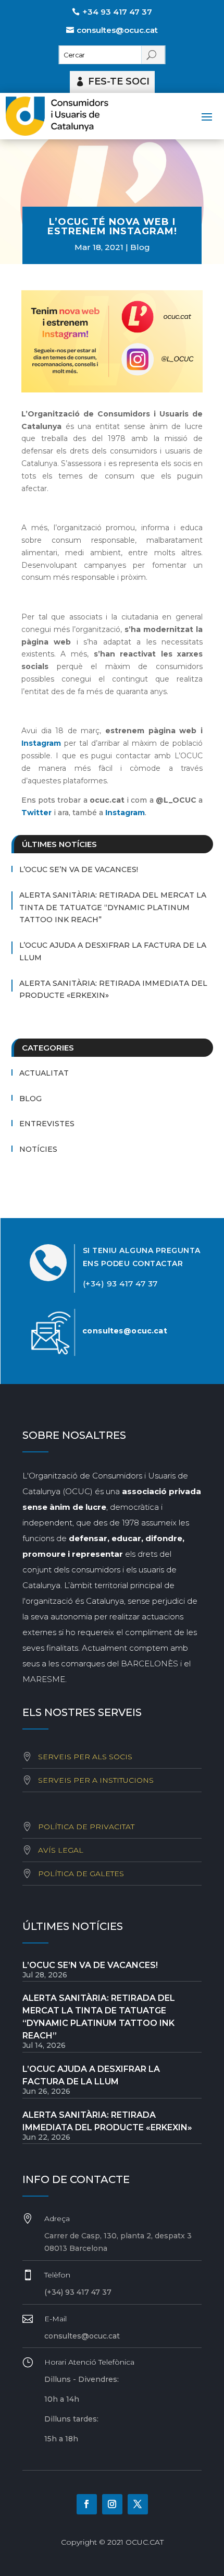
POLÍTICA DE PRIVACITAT (86, 1827)
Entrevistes (47, 1124)
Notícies (38, 1149)
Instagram (41, 743)
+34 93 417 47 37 (117, 12)
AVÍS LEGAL (61, 1850)
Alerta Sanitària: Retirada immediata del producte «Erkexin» (113, 989)
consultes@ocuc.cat (117, 30)
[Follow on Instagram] (112, 2504)
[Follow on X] (138, 2504)
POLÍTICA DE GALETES (81, 1874)
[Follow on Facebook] (87, 2504)
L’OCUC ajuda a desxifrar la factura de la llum (113, 951)
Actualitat (44, 1073)
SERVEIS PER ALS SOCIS (85, 1757)
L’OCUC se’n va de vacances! (79, 869)
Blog (140, 247)
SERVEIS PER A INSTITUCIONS (96, 1780)
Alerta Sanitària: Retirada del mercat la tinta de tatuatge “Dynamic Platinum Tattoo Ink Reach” (113, 908)
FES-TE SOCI (119, 81)
